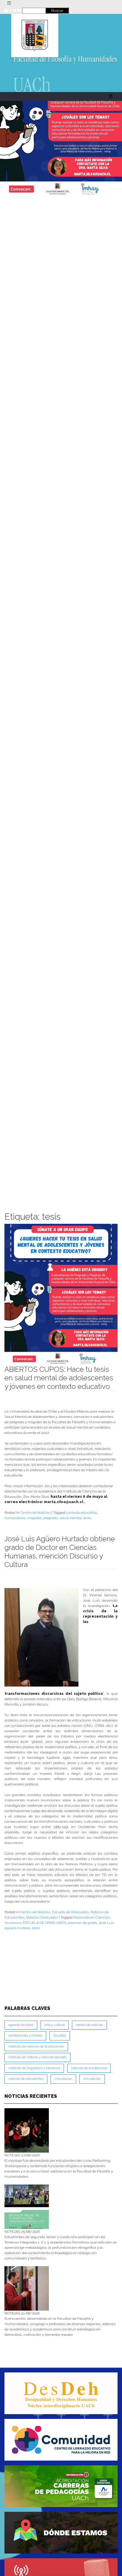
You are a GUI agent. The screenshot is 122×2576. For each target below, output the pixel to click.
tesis (87, 1518)
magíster (34, 1518)
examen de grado (82, 1923)
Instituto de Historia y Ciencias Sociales (37, 2057)
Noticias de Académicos (89, 2068)
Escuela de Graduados (70, 1912)
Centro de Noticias (35, 1513)
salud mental (70, 1518)
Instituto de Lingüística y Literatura (34, 2068)
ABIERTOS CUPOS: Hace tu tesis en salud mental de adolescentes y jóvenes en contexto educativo (59, 1378)
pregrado (50, 1518)
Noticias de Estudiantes (26, 2079)
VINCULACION (63, 2079)
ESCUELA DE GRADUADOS (45, 1923)
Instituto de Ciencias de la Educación (36, 2047)
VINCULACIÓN (92, 2079)
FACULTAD (60, 2036)
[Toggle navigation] (9, 3)
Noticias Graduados (42, 1917)
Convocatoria (15, 1518)
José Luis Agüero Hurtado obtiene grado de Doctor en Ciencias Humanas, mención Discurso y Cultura (60, 1551)
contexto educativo (81, 1513)
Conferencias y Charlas (25, 2036)
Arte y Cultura (55, 2025)
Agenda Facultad (21, 2025)
